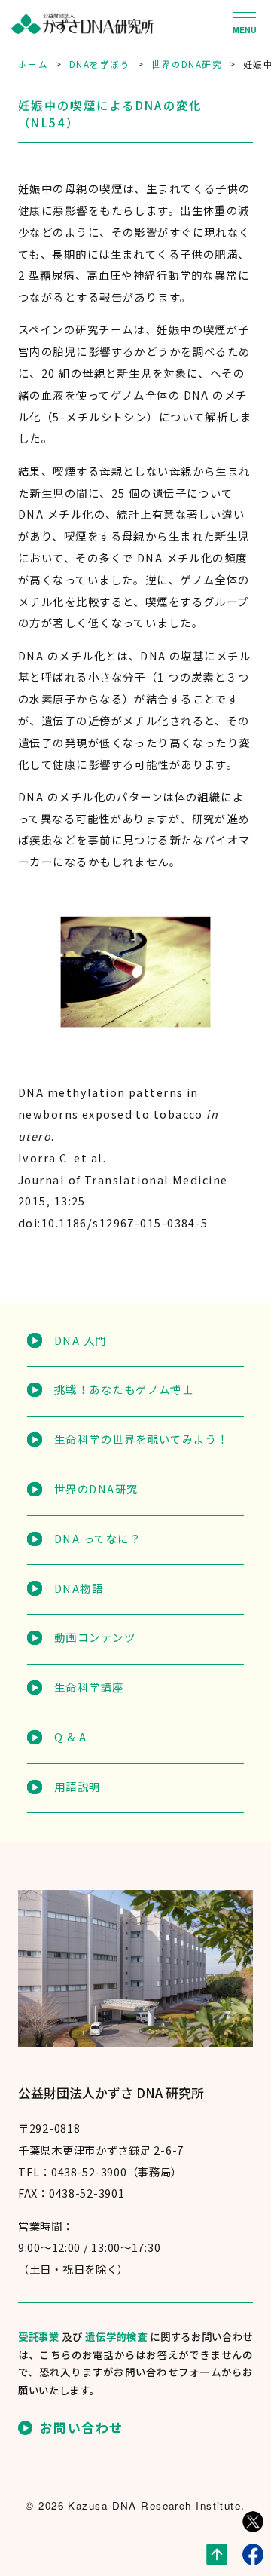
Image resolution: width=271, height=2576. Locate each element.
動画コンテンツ (95, 1637)
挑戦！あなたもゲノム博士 (124, 1389)
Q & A (70, 1737)
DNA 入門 (80, 1340)
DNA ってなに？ (97, 1538)
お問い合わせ (82, 2428)
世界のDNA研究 (96, 1489)
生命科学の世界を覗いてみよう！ (141, 1439)
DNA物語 (79, 1588)
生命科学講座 (89, 1687)
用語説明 (77, 1786)
